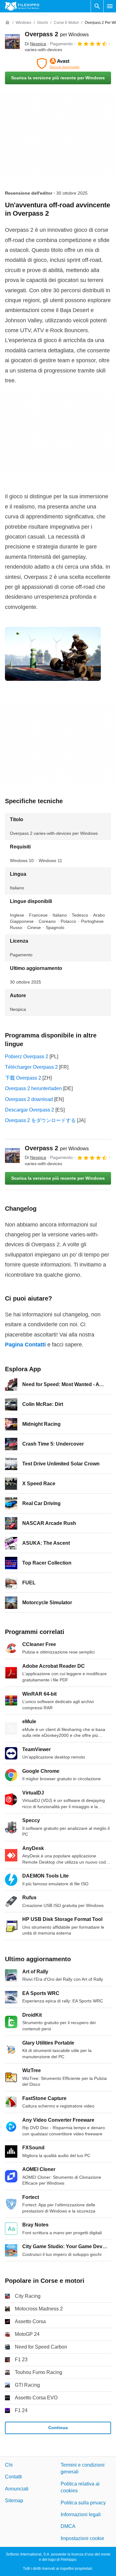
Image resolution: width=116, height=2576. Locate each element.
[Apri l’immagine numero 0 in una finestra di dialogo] (53, 654)
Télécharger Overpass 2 (31, 1067)
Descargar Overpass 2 (30, 1110)
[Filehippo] (22, 6)
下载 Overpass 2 (23, 1078)
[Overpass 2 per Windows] (12, 42)
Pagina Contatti (25, 1345)
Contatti (13, 2477)
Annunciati (17, 2489)
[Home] (7, 23)
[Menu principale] (110, 6)
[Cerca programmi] (97, 6)
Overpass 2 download (29, 1099)
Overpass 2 (57, 34)
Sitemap (14, 2501)
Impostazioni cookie (82, 2538)
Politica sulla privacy (83, 2502)
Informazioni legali (81, 2514)
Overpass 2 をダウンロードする (40, 1120)
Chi (9, 2465)
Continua (58, 2428)
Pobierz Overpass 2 (27, 1057)
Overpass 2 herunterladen (33, 1088)
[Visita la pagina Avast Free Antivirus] (58, 64)
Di (35, 44)
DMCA (68, 2526)
